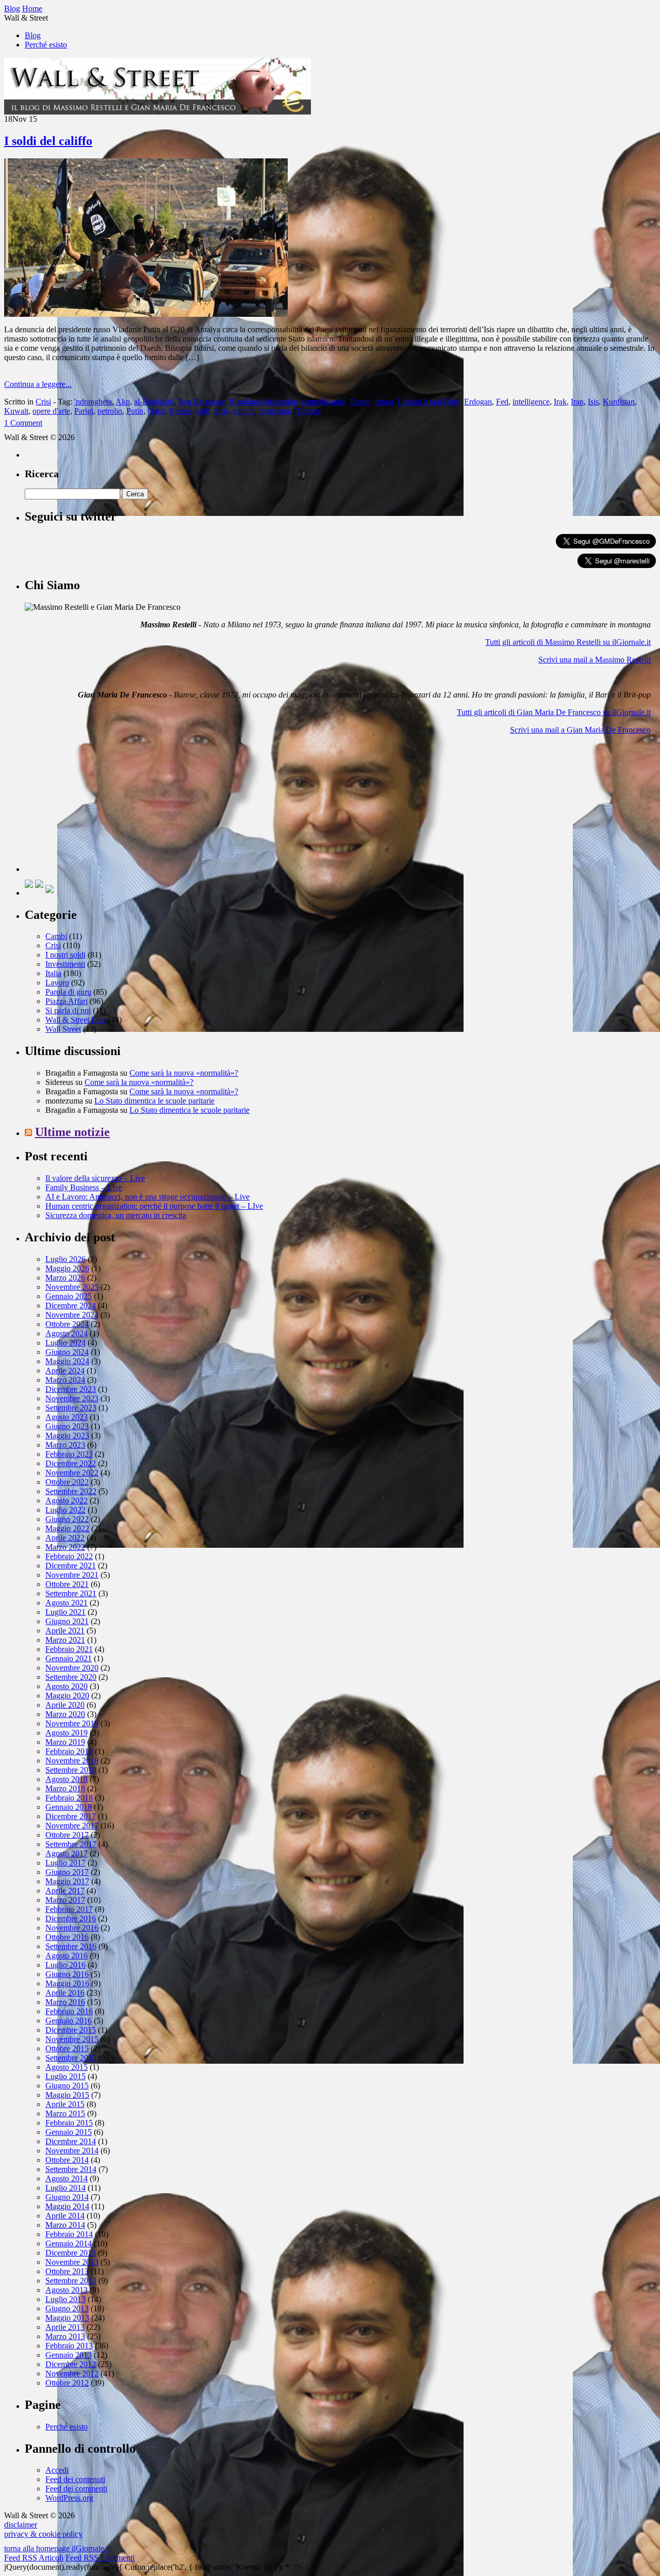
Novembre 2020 (72, 1668)
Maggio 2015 (67, 2095)
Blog (33, 35)
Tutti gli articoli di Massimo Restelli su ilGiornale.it (568, 642)
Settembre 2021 (71, 1593)
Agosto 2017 (67, 1853)
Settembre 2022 (71, 1491)
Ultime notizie (72, 1132)
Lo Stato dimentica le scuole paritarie (154, 1101)
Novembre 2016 (72, 1928)
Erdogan (478, 402)
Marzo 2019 (65, 1742)
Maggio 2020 (67, 1696)
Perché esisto (46, 45)
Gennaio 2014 (69, 2243)
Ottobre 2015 (67, 2048)
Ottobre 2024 (67, 1324)
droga (384, 402)
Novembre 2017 (72, 1826)
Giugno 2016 (67, 1974)
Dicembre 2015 (71, 2030)
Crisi (43, 402)
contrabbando (324, 402)
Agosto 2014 (67, 2178)
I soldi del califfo (48, 141)
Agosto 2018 (67, 1779)
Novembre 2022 (72, 1473)
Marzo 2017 (65, 1900)
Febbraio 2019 (69, 1751)
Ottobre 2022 (67, 1482)
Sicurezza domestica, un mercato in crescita (116, 1215)
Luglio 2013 (65, 2299)
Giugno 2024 (67, 1352)
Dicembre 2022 (71, 1463)
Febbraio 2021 (69, 1649)
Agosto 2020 (67, 1686)
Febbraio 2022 (69, 1556)
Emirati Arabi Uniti (429, 402)
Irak (560, 402)
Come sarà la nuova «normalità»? (184, 1073)
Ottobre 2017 (67, 1835)
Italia (53, 973)
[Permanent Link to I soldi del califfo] (146, 314)
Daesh (360, 402)
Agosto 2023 (67, 1417)
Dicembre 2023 (71, 1389)
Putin (135, 411)
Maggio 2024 (67, 1361)
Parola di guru (68, 992)
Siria (221, 411)
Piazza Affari (67, 1001)
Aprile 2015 (65, 2104)
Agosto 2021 (67, 1603)
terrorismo (275, 411)
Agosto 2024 (67, 1333)
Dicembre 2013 (71, 2253)
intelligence (531, 402)
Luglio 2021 (65, 1612)
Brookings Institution (263, 402)
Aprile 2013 (65, 2327)
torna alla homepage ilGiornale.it (57, 2548)
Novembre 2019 (72, 1723)
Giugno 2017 (67, 1872)
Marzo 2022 (65, 1547)
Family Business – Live (84, 1187)
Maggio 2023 (67, 1436)
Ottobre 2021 (67, 1584)
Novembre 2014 (72, 2151)
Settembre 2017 (71, 1844)
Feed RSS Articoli (34, 2558)
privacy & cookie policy (43, 2534)
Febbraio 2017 (69, 1909)
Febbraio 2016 (69, 2011)
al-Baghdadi (154, 402)
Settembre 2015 (71, 2058)
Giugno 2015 (67, 2086)
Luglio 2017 (65, 1863)
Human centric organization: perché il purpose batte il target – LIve (154, 1206)
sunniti (244, 411)
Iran (577, 402)
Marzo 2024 (65, 1380)
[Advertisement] (102, 807)
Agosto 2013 (67, 2290)
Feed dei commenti (76, 2489)
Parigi (84, 411)
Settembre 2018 (71, 1770)
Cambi (56, 936)
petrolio (110, 411)
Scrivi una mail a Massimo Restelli (595, 660)
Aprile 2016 (65, 1993)
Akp (123, 402)
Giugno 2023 (67, 1426)
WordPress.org (69, 2498)
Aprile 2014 (65, 2216)
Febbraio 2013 (69, 2346)
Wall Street (63, 1029)
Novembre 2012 (72, 2374)
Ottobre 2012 (67, 2383)
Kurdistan (619, 402)
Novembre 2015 (72, 2039)
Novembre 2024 (72, 1315)
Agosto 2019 (67, 1733)
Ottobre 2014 (67, 2160)
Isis (593, 402)
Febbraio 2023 (69, 1454)
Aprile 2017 (65, 1891)
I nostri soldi (65, 955)
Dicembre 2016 (71, 1918)
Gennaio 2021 (69, 1658)
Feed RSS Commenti (100, 2558)
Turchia (308, 411)
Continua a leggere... (38, 384)
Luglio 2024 (65, 1343)
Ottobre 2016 (67, 1937)
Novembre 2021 (72, 1575)
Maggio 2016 (67, 1983)
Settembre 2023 (71, 1408)
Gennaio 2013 (69, 2355)
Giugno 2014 (67, 2197)
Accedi (57, 2470)
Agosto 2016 (67, 1956)
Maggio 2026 (67, 1268)
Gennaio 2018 (69, 1807)
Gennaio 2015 (69, 2132)
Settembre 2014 (71, 2169)
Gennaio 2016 (69, 2021)
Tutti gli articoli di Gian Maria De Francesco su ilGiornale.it (554, 712)
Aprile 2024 (65, 1371)
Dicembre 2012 (71, 2364)
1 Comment (23, 423)
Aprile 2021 (65, 1631)
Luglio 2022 (65, 1510)
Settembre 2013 (71, 2281)
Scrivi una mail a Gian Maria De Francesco (580, 730)
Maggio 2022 (67, 1528)
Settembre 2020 (71, 1677)
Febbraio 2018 (69, 1798)
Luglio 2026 (65, 1259)
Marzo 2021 (65, 1640)
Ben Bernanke (201, 402)
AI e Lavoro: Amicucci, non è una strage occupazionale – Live (147, 1197)
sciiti (202, 411)
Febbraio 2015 (69, 2123)
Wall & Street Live (76, 1020)
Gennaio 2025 (69, 1296)
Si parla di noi (68, 1010)
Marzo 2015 (65, 2113)
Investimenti (65, 964)
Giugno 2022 (67, 1519)
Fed (502, 402)
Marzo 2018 (65, 1788)
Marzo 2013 (65, 2336)
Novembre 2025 (72, 1287)
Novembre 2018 (72, 1761)
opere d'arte (51, 411)
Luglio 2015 (65, 2076)
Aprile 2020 (65, 1705)
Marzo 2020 (65, 1714)
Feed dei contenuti (75, 2479)
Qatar (156, 411)
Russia (180, 411)
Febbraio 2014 (69, 2234)
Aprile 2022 (65, 1538)
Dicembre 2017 (71, 1816)
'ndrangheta (93, 402)
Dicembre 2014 (71, 2141)
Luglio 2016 (65, 1965)
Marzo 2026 (65, 1278)
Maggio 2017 (67, 1881)
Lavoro (57, 983)
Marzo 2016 (65, 2002)
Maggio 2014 (67, 2206)
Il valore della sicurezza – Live (95, 1178)
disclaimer (21, 2525)
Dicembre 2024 (71, 1306)
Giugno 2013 (67, 2308)
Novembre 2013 (72, 2262)
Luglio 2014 (65, 2188)
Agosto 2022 (67, 1501)
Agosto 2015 (67, 2067)
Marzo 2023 (65, 1445)
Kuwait (16, 411)
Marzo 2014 (65, 2225)
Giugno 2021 (67, 1621)
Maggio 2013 (67, 2318)
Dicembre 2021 (71, 1566)
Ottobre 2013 (67, 2271)
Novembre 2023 (72, 1398)
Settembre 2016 (71, 1946)
